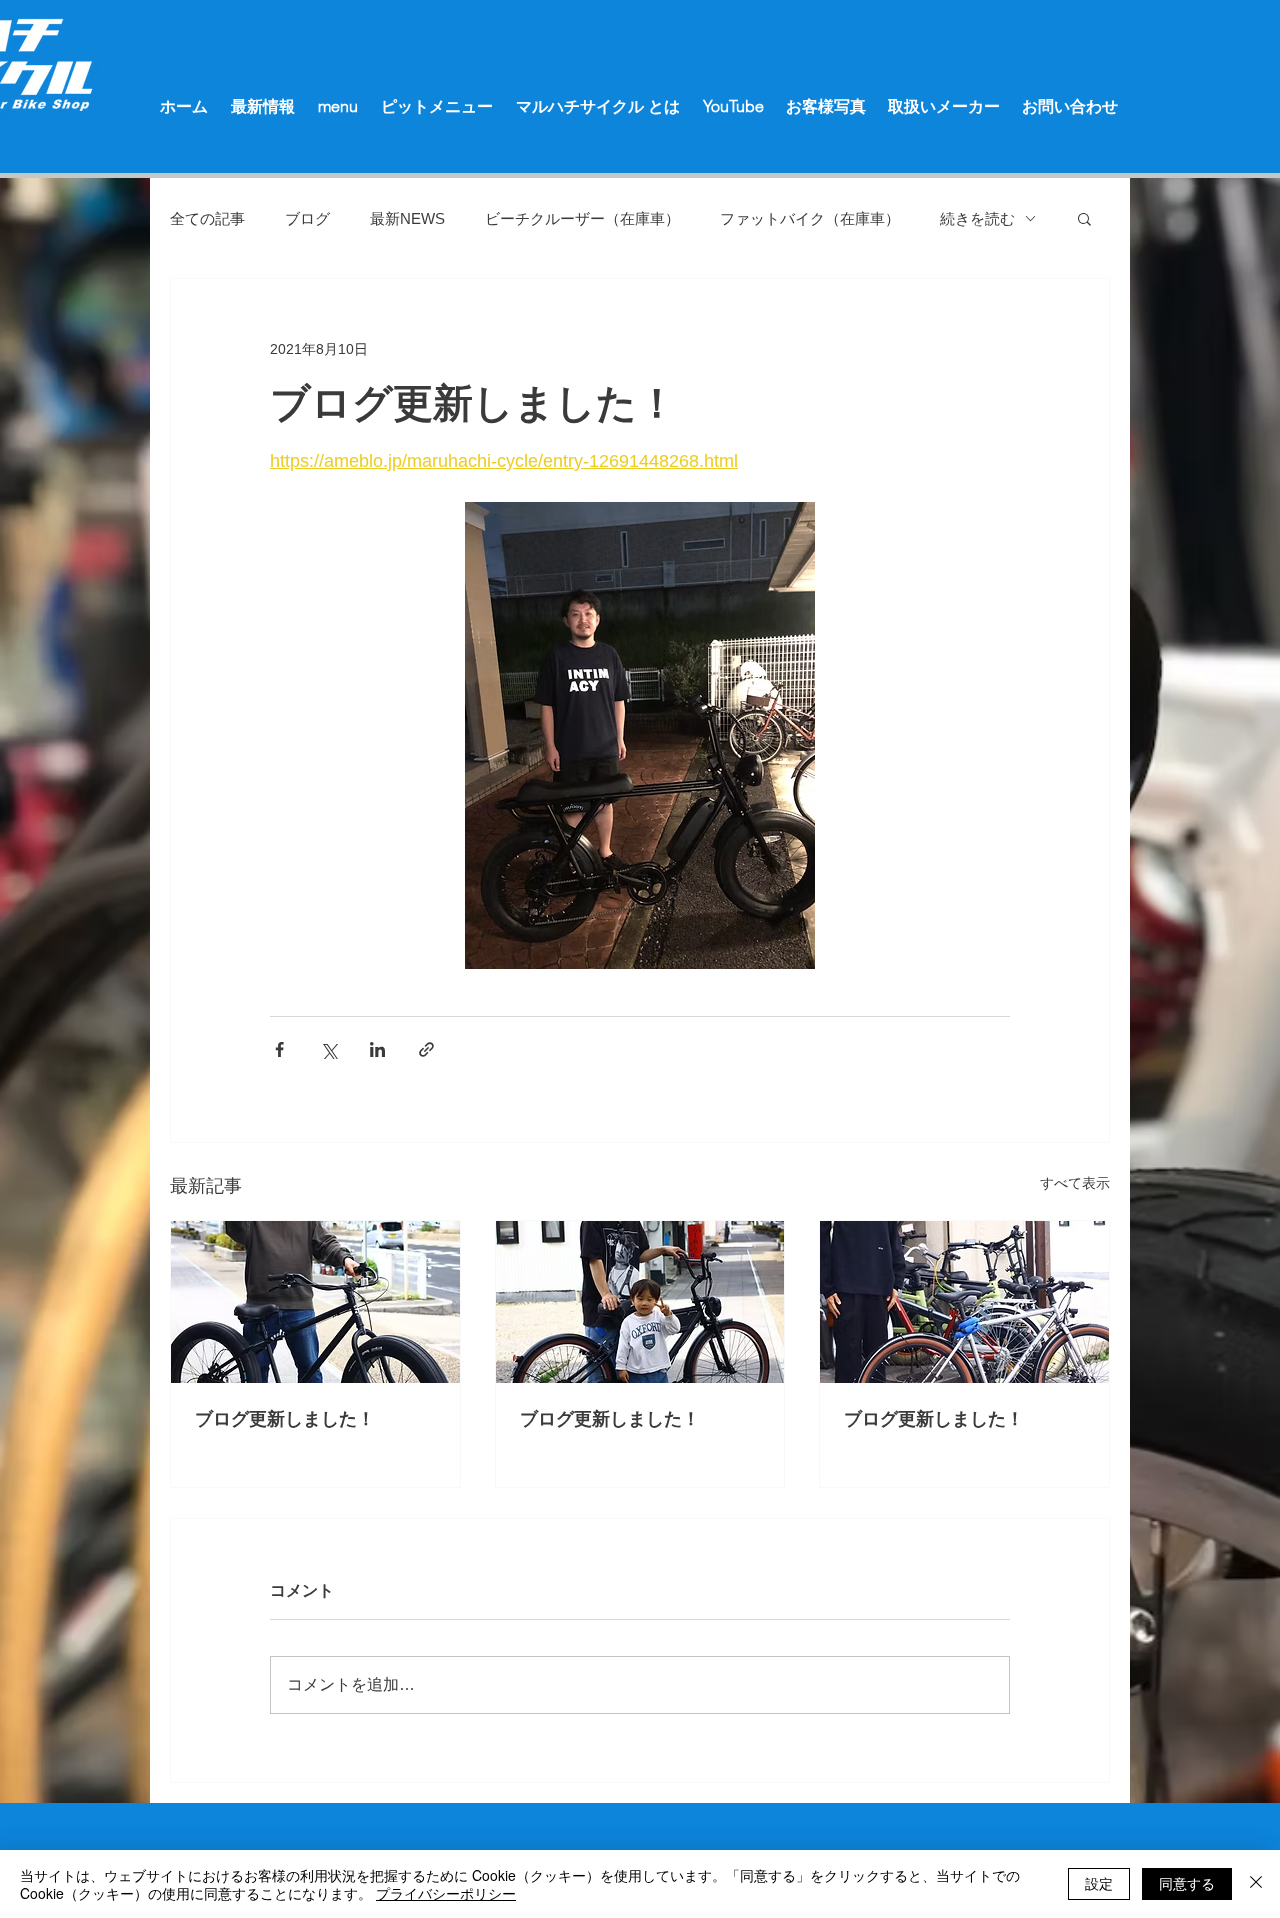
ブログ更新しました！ (285, 1419)
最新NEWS (407, 218)
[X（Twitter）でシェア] (328, 1049)
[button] (1084, 218)
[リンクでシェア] (426, 1049)
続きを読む (977, 218)
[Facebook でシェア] (279, 1049)
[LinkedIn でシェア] (377, 1049)
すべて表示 (1075, 1183)
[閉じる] (1256, 1884)
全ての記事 (207, 218)
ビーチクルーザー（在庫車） (582, 218)
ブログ (307, 218)
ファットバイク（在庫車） (810, 218)
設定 (1099, 1883)
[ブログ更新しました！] (315, 1302)
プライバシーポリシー (446, 1893)
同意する (1187, 1883)
